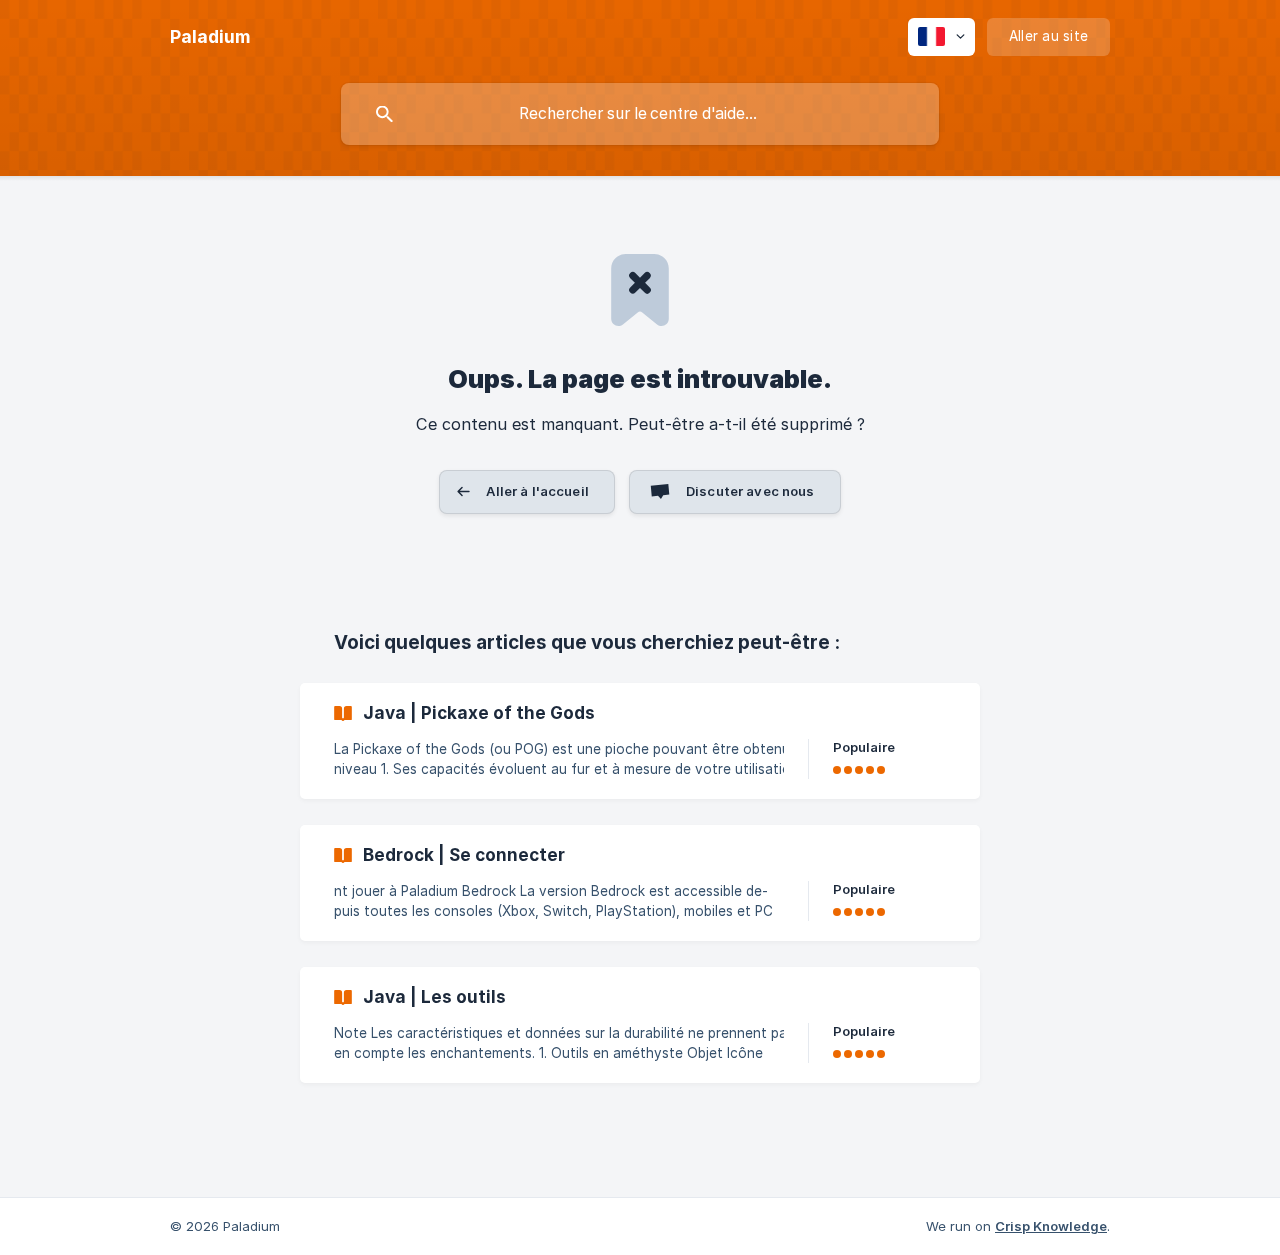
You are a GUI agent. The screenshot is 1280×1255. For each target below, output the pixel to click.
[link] (640, 741)
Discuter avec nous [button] (750, 491)
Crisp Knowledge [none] (1051, 1226)
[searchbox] (640, 114)
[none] (210, 37)
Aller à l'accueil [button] (537, 491)
